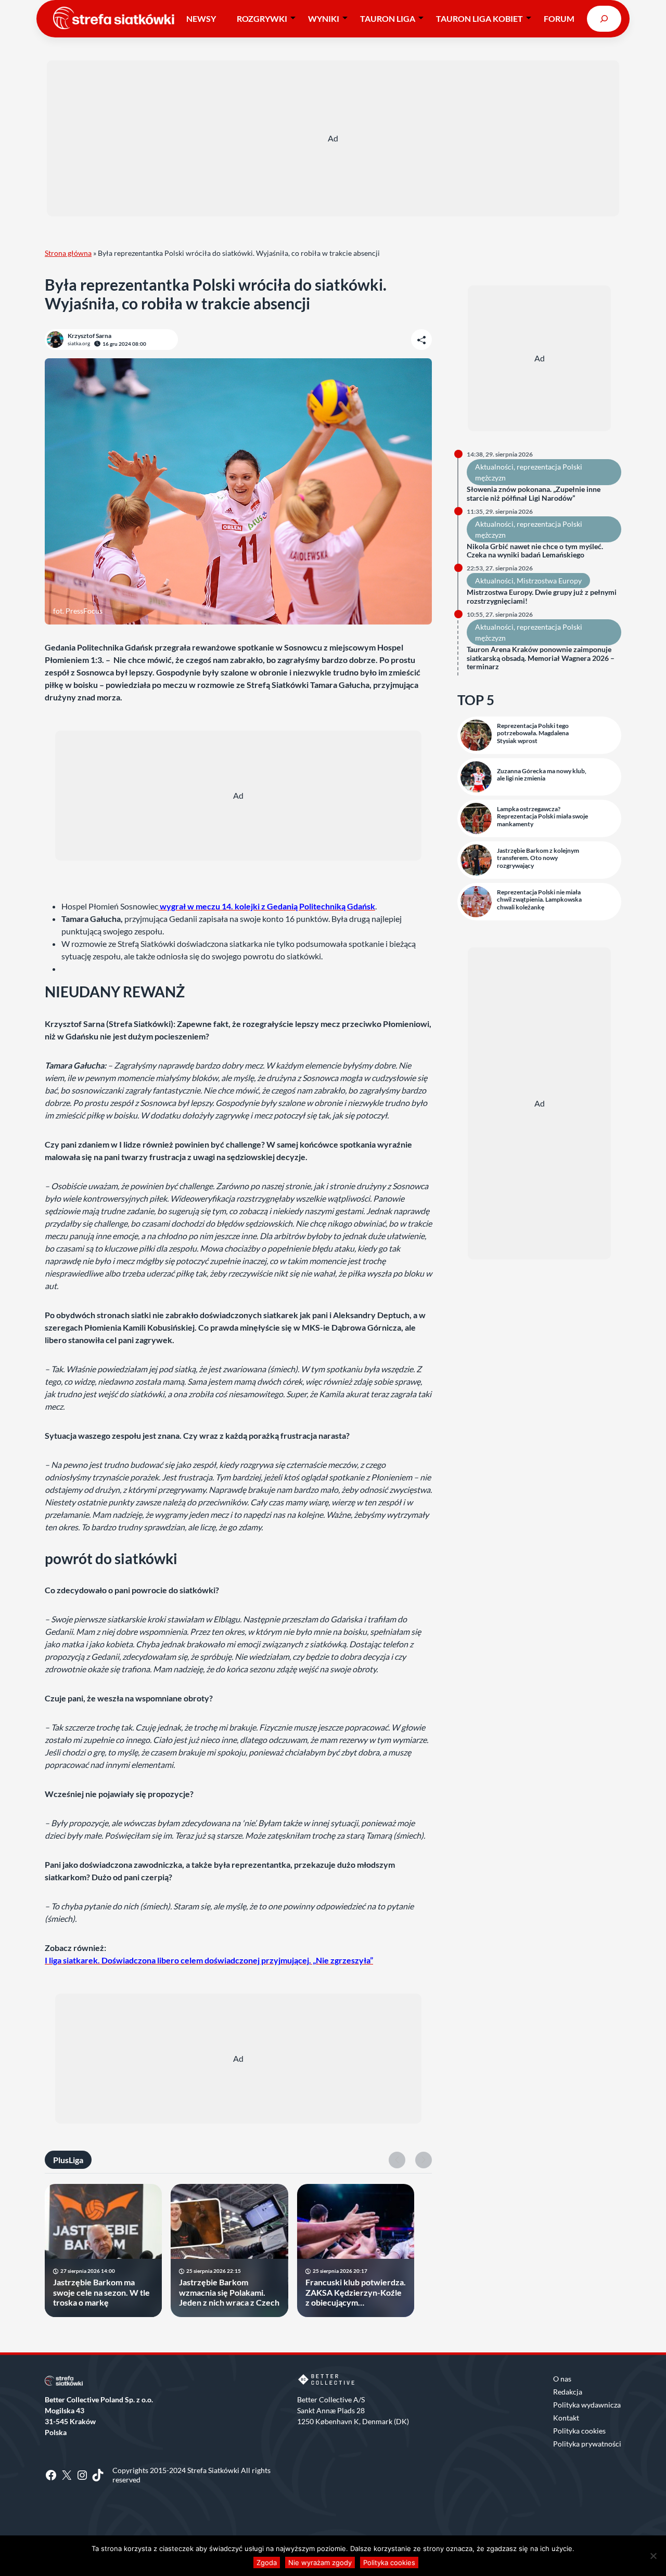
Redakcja (568, 2392)
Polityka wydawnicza (587, 2405)
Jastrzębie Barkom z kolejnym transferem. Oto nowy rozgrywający (538, 858)
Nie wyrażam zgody (320, 2562)
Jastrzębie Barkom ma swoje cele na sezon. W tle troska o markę (101, 2292)
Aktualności (494, 467)
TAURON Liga (388, 18)
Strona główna (68, 253)
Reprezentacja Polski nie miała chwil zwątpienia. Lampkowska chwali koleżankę (539, 900)
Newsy (201, 18)
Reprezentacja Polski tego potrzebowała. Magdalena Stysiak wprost (533, 733)
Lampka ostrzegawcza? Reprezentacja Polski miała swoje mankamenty (542, 817)
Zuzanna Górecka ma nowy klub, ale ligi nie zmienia (542, 775)
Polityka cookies (579, 2431)
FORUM (559, 18)
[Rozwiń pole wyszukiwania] (604, 18)
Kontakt (566, 2418)
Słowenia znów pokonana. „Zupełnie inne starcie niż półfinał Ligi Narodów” (534, 494)
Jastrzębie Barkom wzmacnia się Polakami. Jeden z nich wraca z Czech (229, 2292)
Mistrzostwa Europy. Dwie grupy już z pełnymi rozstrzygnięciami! (542, 597)
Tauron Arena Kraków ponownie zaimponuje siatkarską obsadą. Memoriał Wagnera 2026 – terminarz (541, 658)
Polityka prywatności (587, 2444)
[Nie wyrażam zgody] (653, 2556)
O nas (562, 2379)
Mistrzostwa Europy (549, 581)
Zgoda (267, 2562)
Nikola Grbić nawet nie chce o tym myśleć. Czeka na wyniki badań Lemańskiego (535, 551)
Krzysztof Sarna (89, 336)
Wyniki (324, 18)
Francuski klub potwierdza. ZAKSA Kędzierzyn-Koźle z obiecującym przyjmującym (356, 2292)
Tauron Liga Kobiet (479, 18)
